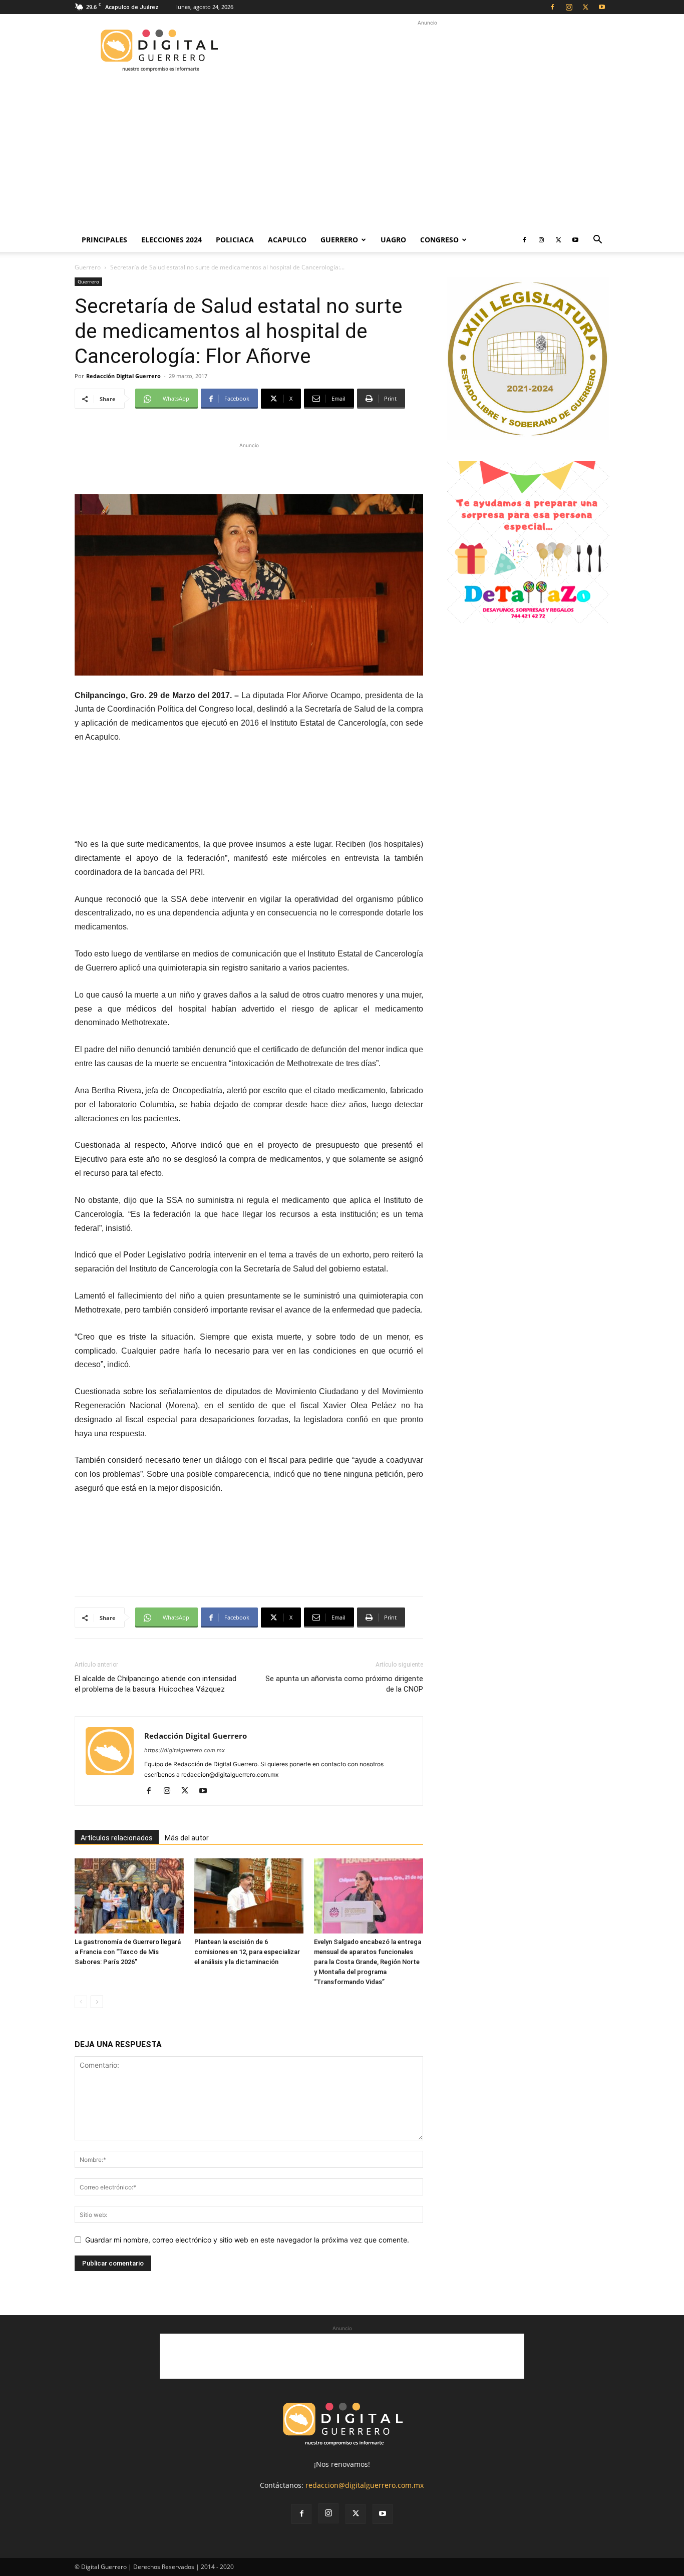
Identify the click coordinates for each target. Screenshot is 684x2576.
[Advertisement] (427, 51)
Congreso (439, 240)
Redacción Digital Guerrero (123, 376)
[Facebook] (552, 7)
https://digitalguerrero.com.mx (185, 1750)
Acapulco (287, 240)
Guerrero (339, 240)
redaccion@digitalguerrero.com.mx (365, 2485)
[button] (597, 241)
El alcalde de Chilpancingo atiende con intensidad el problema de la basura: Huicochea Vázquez (155, 1684)
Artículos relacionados (117, 1838)
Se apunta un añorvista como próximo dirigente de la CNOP (344, 1684)
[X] (585, 7)
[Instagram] (569, 7)
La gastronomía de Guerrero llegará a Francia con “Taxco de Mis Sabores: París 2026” (128, 1952)
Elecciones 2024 (172, 240)
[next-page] (97, 2002)
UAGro (393, 240)
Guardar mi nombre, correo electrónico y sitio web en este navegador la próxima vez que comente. (247, 2240)
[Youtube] (602, 7)
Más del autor (187, 1838)
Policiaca (235, 240)
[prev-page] (81, 2002)
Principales (104, 240)
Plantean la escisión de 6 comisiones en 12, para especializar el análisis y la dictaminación (247, 1952)
